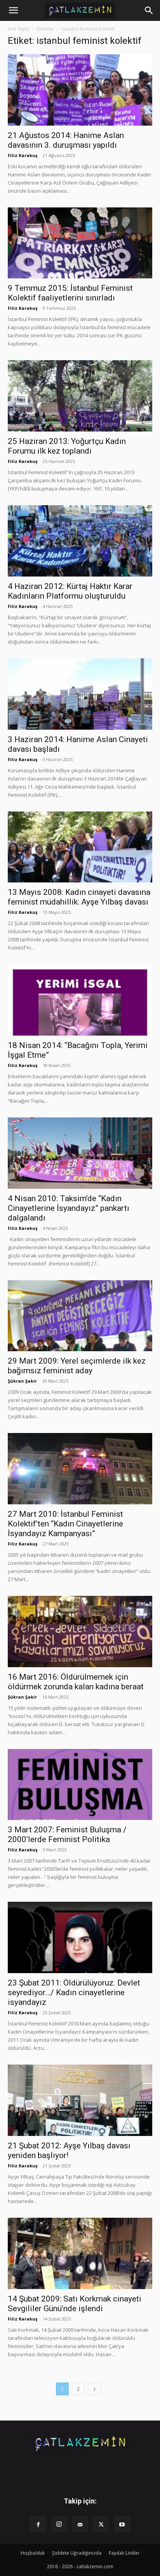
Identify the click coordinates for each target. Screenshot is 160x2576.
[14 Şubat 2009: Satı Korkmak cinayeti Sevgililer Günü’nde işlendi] (80, 2253)
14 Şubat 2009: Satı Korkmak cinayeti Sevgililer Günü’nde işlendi (75, 2304)
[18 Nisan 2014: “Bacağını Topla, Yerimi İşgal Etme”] (80, 1000)
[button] (13, 10)
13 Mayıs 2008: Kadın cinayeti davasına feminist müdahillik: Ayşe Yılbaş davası (79, 897)
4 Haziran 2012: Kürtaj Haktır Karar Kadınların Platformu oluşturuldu (70, 591)
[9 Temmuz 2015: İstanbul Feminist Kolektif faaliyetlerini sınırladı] (80, 243)
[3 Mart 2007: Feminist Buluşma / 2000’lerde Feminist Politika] (80, 1785)
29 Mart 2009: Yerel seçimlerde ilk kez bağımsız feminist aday (77, 1366)
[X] (101, 2524)
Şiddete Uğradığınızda (77, 2553)
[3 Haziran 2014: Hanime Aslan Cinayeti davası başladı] (80, 694)
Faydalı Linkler (124, 2553)
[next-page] (94, 2389)
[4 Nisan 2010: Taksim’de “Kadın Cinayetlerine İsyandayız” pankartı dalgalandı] (80, 1153)
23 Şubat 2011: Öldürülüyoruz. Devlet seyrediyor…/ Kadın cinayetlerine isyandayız (74, 1992)
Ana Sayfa (18, 29)
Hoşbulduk (33, 2553)
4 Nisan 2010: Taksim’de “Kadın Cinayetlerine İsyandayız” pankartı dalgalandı (69, 1208)
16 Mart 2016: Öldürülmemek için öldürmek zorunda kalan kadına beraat (76, 1682)
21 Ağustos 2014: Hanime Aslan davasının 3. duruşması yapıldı (66, 140)
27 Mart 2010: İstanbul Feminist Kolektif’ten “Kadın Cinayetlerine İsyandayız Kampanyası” (65, 1524)
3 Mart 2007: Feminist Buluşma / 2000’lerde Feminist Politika (67, 1834)
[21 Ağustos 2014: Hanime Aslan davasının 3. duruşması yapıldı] (80, 90)
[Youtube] (122, 2524)
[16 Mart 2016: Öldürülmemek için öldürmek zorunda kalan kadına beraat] (80, 1632)
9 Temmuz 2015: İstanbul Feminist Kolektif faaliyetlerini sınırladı (70, 293)
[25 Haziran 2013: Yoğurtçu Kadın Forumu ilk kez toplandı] (80, 396)
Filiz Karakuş (23, 155)
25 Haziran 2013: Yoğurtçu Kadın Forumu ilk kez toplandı (67, 446)
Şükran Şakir (22, 1381)
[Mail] (80, 2524)
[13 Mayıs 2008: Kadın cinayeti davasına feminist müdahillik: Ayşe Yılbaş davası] (80, 847)
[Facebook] (38, 2524)
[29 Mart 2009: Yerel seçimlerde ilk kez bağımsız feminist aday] (80, 1316)
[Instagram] (59, 2524)
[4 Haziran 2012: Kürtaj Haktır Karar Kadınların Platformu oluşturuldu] (80, 541)
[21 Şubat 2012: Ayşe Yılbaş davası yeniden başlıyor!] (80, 2100)
